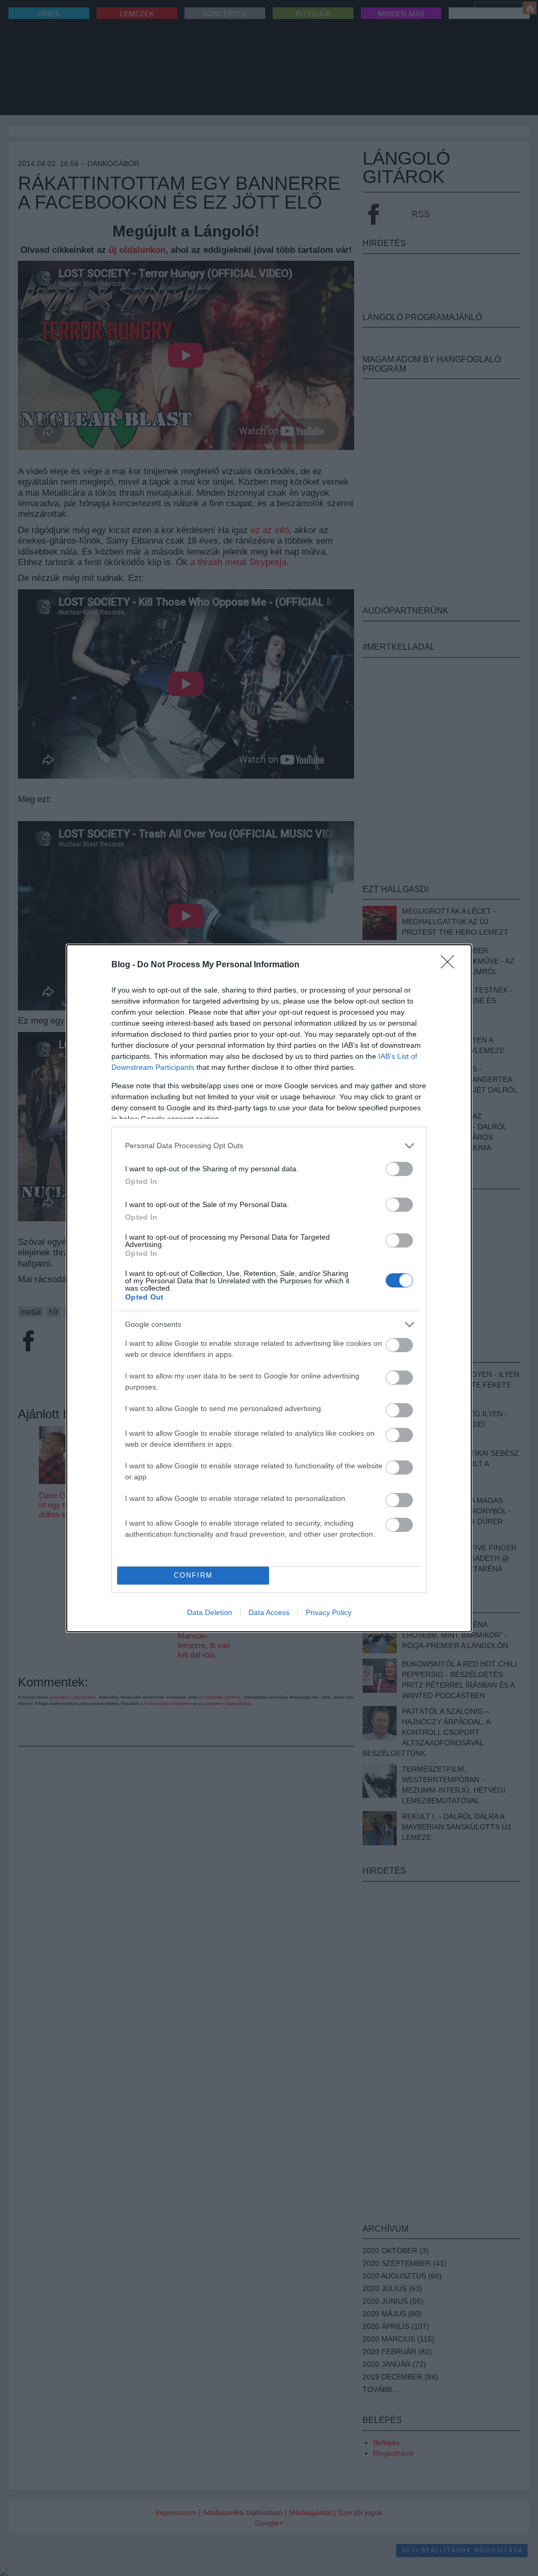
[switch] (399, 1169)
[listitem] (269, 1146)
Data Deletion (210, 1612)
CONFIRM (193, 1575)
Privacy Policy (329, 1612)
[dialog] (269, 1288)
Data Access (269, 1612)
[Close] (451, 965)
